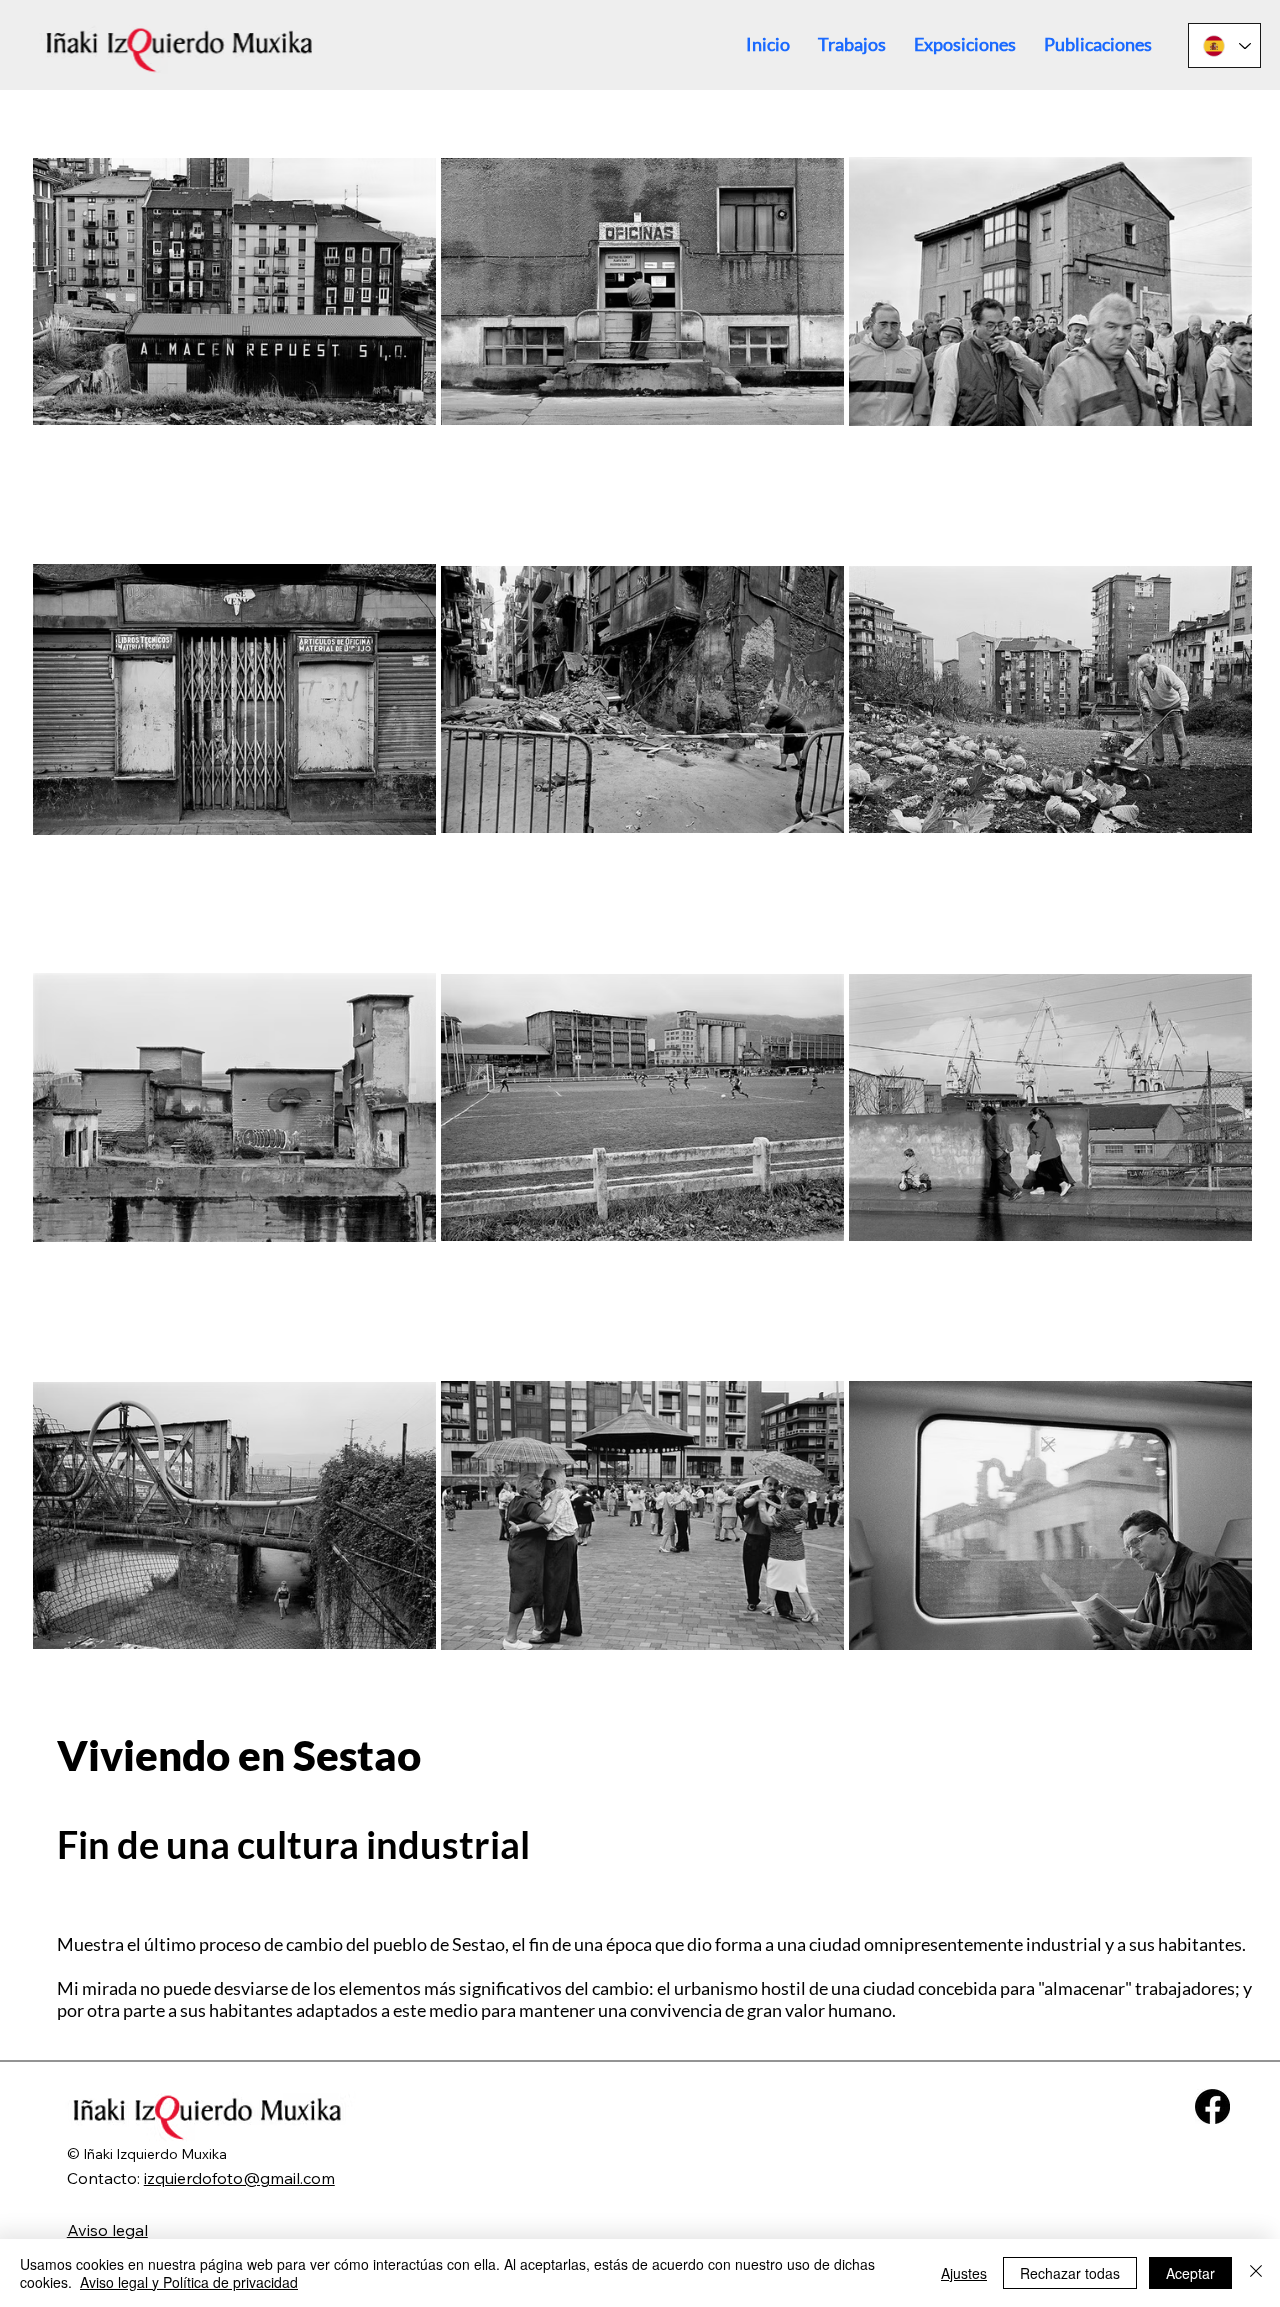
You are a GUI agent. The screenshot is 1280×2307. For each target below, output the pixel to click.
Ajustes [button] (964, 2273)
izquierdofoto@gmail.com (239, 2178)
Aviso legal (107, 2230)
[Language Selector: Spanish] (1224, 45)
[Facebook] (1212, 2106)
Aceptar (1190, 2273)
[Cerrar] (1256, 2273)
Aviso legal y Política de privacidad (189, 2282)
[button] (852, 44)
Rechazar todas (1070, 2273)
